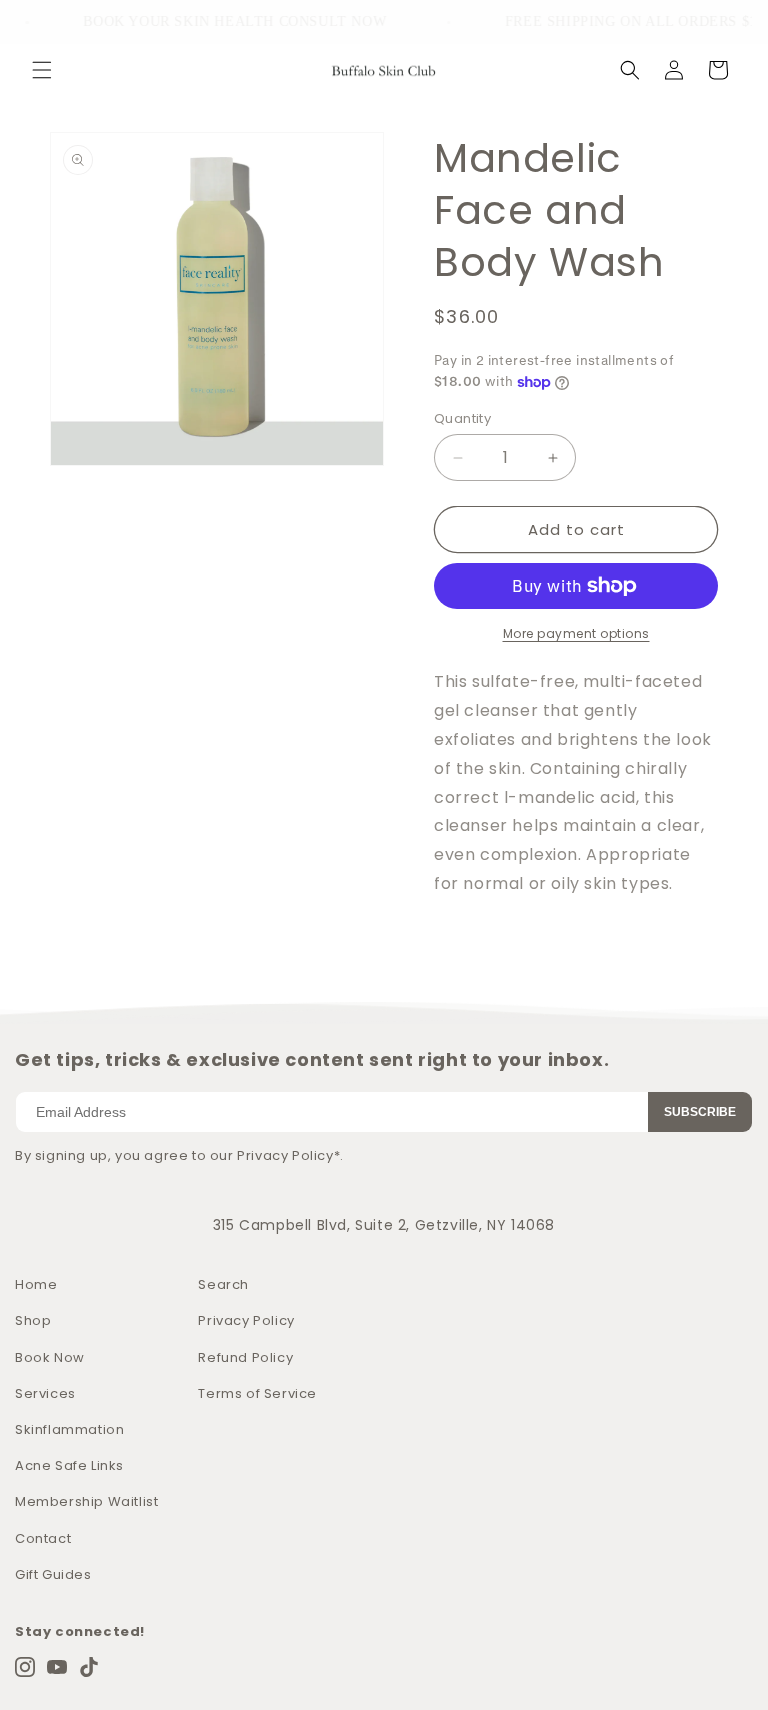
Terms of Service (257, 1393)
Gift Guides (53, 1574)
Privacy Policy (246, 1320)
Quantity (462, 418)
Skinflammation (69, 1429)
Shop (33, 1320)
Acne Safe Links (69, 1465)
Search (223, 1284)
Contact (43, 1538)
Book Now (50, 1357)
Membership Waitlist (86, 1501)
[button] (42, 70)
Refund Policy (245, 1357)
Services (45, 1393)
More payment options (576, 633)
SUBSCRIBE (700, 1112)
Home (36, 1284)
